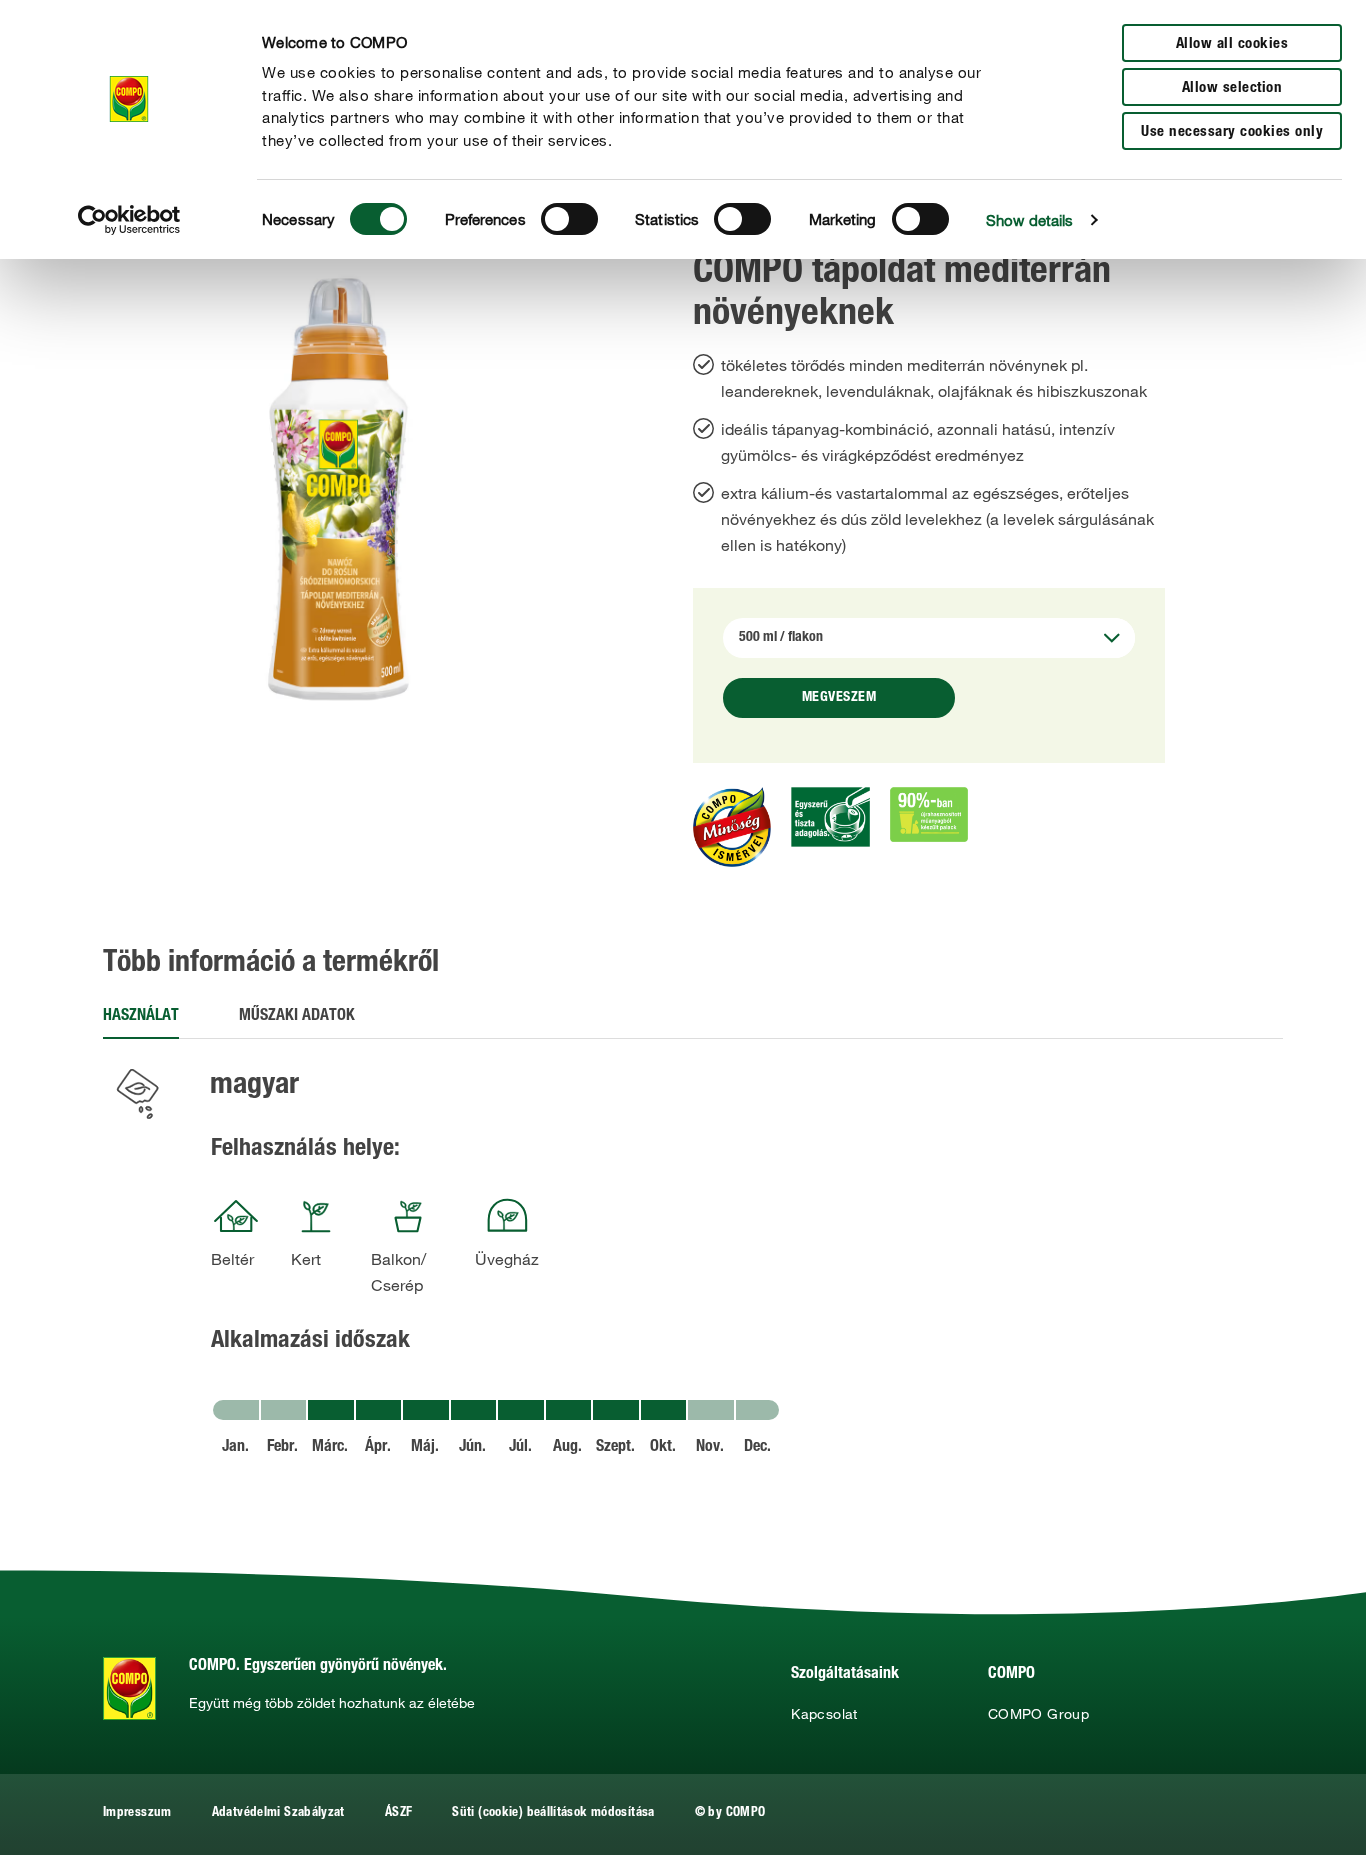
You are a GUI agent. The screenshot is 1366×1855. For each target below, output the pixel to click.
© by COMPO (730, 1813)
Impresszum (137, 1813)
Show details (1029, 220)
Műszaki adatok (297, 1017)
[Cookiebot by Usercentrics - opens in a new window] (129, 220)
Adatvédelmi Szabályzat (278, 1813)
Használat (141, 1017)
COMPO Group (1038, 1714)
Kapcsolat (824, 1714)
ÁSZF (398, 1813)
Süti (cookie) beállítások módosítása (553, 1813)
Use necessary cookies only (1232, 132)
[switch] (569, 219)
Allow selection (1232, 88)
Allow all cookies (1232, 44)
